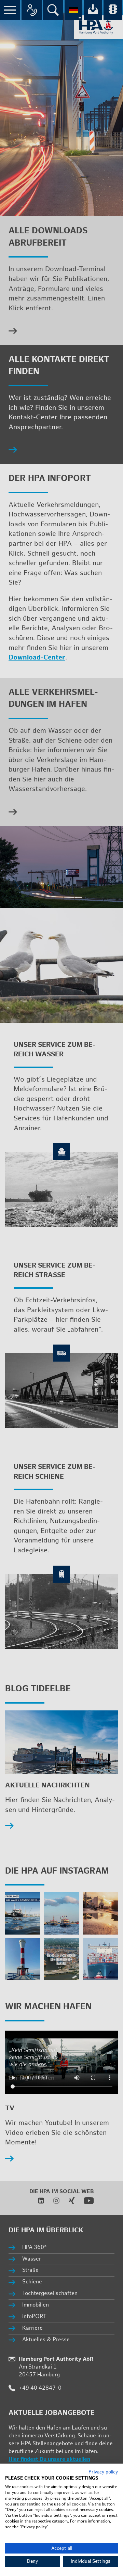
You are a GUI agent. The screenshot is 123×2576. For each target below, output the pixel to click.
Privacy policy (103, 2472)
